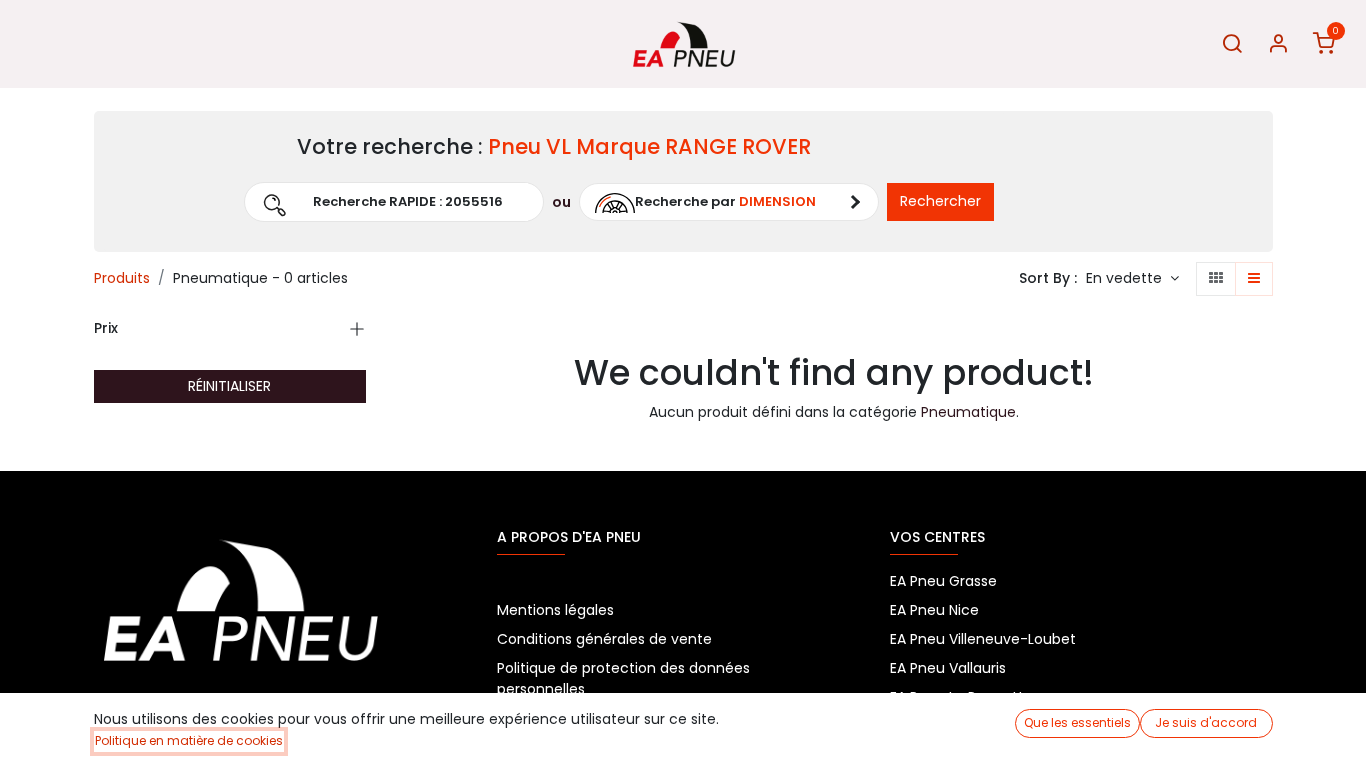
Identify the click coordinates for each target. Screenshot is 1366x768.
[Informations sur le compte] (1278, 44)
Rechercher (940, 201)
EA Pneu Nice (934, 610)
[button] (179, 202)
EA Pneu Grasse (943, 581)
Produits (122, 278)
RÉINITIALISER (229, 386)
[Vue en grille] (1216, 279)
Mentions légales (555, 610)
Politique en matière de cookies (189, 740)
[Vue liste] (1254, 279)
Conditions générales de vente (604, 639)
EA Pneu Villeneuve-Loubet (983, 639)
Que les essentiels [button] (1077, 722)
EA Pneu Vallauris (948, 668)
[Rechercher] (1232, 44)
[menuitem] (47, 44)
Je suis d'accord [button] (1206, 722)
